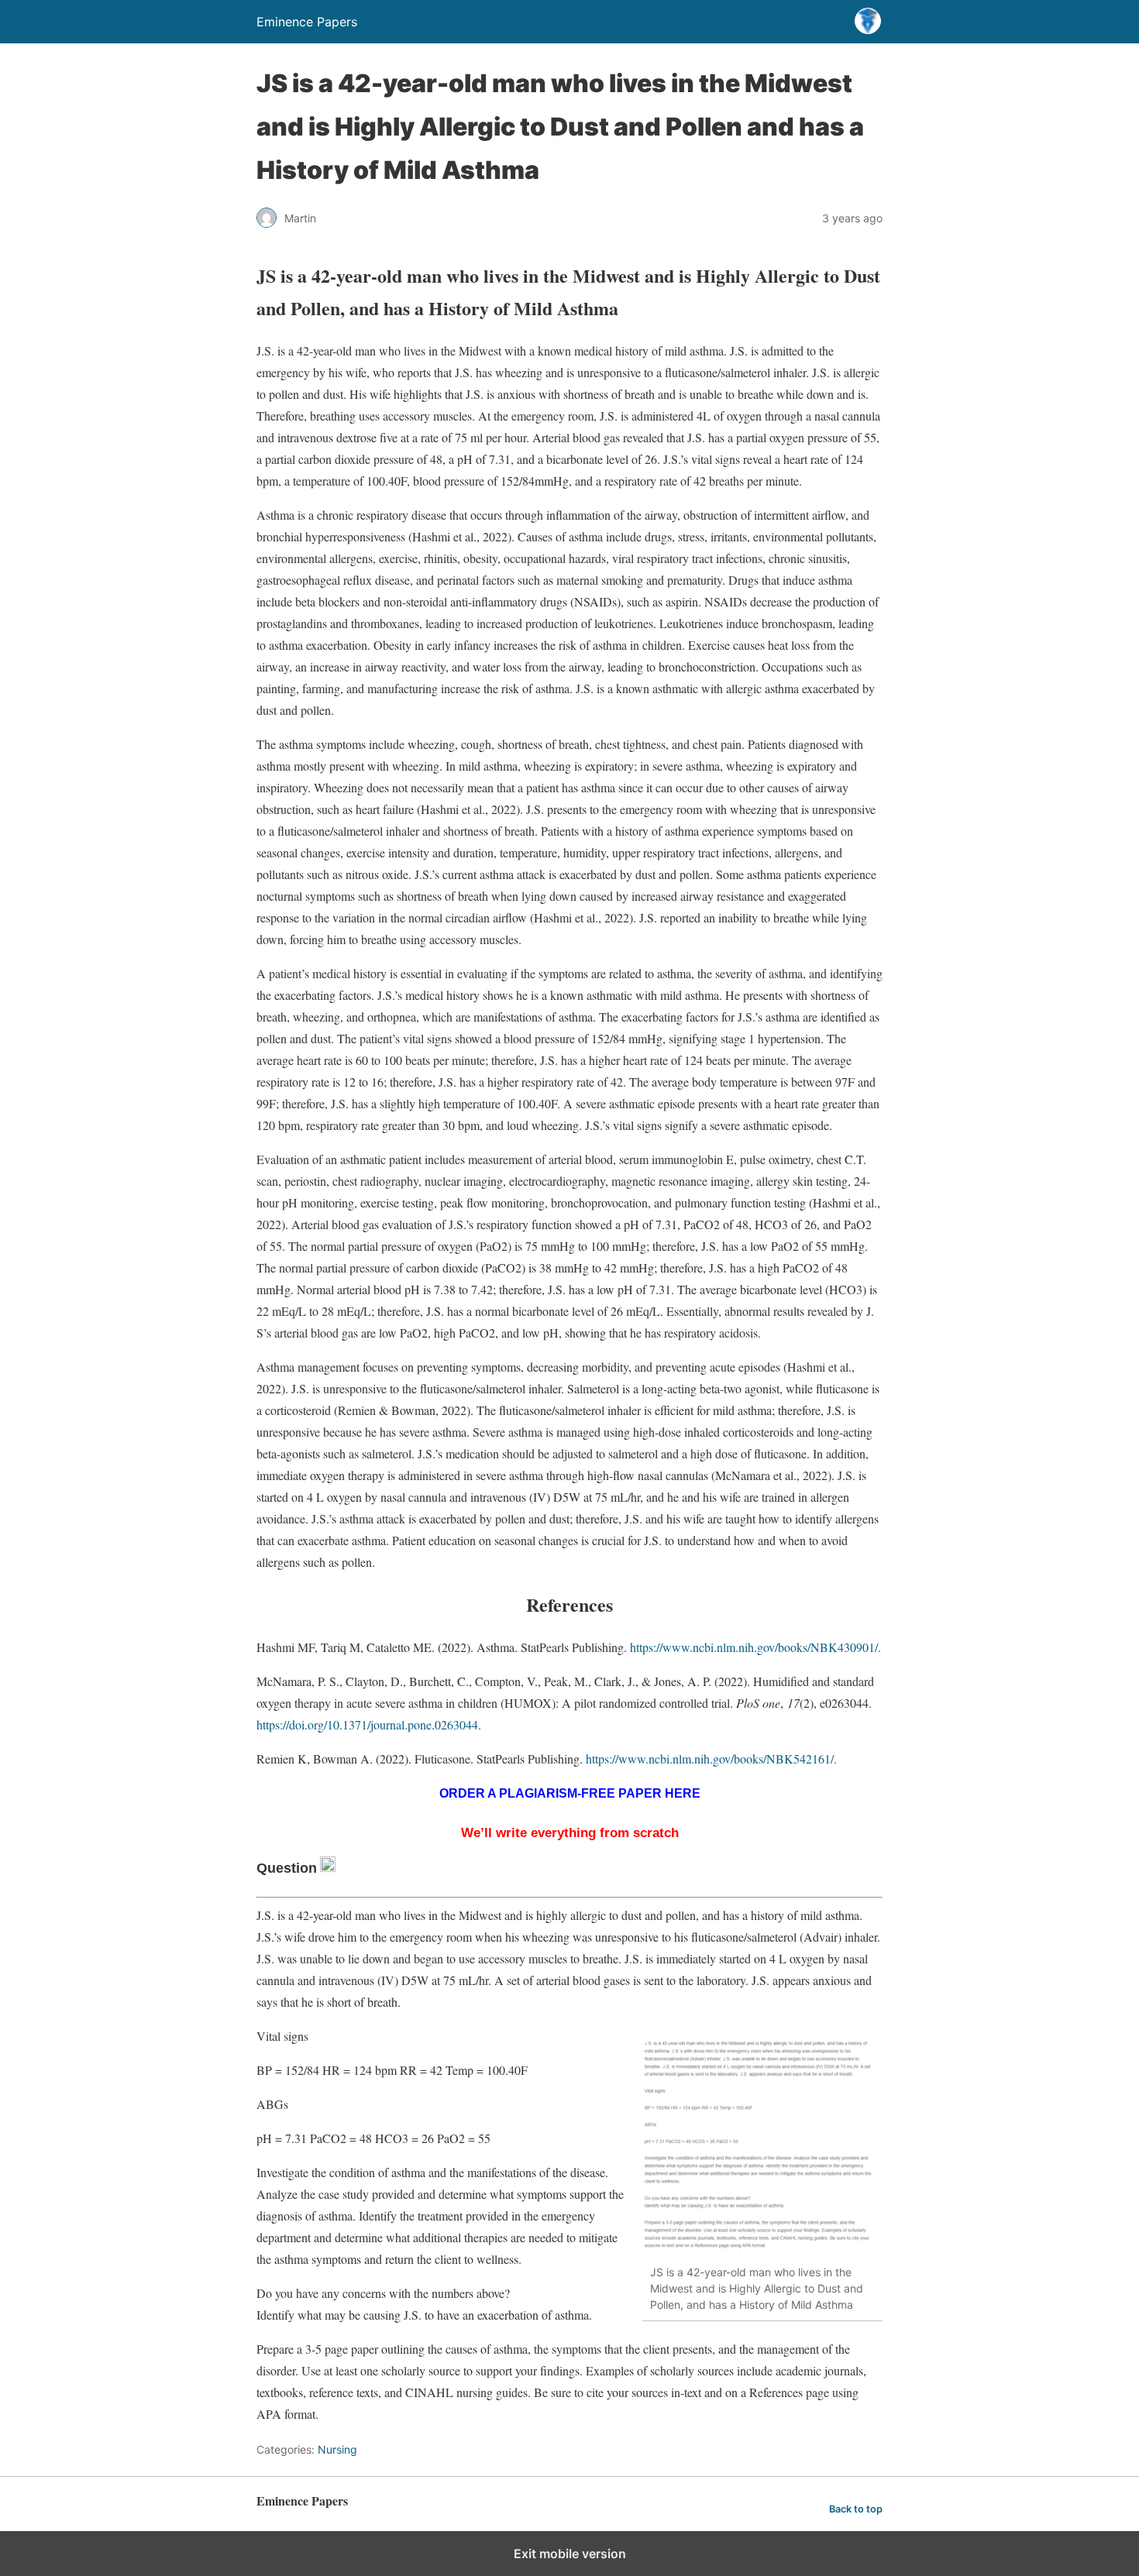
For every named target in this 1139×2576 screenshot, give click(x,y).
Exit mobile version (570, 2554)
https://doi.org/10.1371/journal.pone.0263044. (369, 1724)
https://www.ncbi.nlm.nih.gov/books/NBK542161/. (711, 1759)
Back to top (856, 2509)
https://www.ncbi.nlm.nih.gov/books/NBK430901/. (755, 1647)
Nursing (337, 2449)
